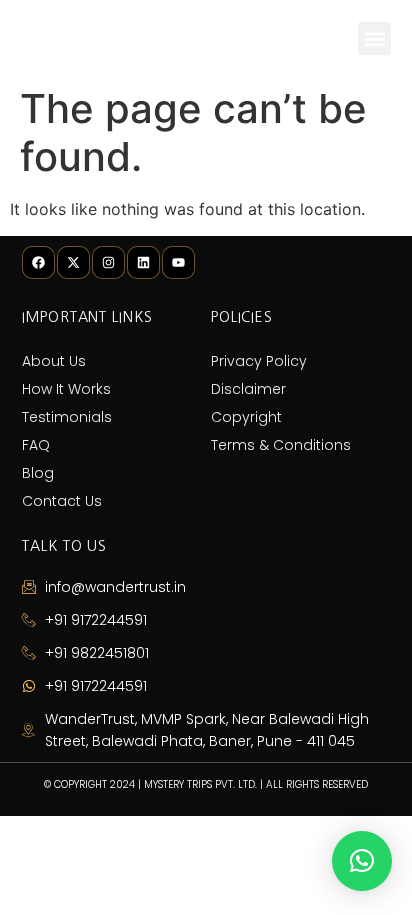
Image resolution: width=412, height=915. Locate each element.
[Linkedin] (143, 262)
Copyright (246, 417)
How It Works (66, 389)
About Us (54, 361)
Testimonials (67, 417)
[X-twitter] (73, 262)
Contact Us (62, 501)
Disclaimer (248, 389)
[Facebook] (38, 262)
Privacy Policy (259, 361)
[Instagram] (108, 262)
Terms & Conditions (281, 445)
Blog (38, 473)
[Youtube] (178, 262)
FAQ (36, 445)
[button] (374, 38)
